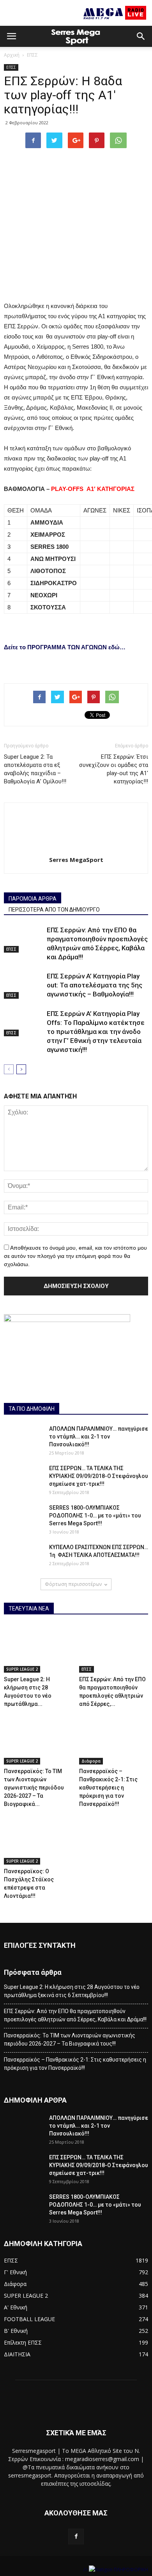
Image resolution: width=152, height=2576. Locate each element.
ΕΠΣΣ (32, 55)
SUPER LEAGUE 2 (22, 1669)
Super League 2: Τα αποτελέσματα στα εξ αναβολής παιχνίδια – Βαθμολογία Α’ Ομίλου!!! (35, 769)
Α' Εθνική (16, 2307)
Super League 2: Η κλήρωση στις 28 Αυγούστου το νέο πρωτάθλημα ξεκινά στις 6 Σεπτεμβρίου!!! (72, 1991)
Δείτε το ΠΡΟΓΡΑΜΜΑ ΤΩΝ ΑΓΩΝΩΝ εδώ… (65, 647)
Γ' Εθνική (15, 2272)
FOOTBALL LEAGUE (29, 2319)
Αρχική (12, 55)
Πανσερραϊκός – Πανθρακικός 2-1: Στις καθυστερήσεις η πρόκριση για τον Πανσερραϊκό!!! (108, 1788)
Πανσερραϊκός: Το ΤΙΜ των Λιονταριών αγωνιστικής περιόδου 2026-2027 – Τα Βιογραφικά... (34, 1788)
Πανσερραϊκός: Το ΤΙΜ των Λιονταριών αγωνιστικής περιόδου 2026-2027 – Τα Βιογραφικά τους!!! (70, 2039)
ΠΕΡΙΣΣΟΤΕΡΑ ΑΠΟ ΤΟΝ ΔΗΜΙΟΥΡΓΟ (54, 910)
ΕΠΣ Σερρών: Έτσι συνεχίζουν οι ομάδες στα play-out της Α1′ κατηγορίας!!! (114, 769)
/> (86, 2570)
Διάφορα (91, 1761)
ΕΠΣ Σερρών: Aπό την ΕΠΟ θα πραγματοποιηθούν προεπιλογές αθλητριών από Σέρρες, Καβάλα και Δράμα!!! (75, 2015)
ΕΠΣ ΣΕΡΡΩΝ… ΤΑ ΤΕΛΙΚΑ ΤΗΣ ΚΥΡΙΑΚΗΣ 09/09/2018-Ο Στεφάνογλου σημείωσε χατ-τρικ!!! (99, 1476)
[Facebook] (76, 2537)
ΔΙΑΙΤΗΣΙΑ (17, 2354)
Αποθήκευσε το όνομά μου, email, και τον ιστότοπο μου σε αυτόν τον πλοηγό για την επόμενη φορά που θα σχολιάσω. (75, 1256)
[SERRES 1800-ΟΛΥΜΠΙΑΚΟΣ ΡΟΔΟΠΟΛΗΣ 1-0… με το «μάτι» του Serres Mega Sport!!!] (23, 1517)
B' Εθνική (16, 2331)
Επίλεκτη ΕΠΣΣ (23, 2342)
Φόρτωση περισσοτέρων (73, 1584)
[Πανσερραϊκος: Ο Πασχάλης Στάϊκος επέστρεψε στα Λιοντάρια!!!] (39, 1841)
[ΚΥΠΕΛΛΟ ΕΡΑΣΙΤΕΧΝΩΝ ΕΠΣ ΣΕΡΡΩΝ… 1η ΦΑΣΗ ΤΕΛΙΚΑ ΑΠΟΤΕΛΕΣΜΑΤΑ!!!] (23, 1557)
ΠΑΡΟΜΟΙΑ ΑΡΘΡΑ (33, 899)
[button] (141, 36)
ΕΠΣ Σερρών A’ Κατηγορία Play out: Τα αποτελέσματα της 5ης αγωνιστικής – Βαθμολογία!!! (95, 985)
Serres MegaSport (76, 860)
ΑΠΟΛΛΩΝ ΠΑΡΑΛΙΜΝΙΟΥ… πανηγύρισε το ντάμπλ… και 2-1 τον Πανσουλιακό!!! (99, 1437)
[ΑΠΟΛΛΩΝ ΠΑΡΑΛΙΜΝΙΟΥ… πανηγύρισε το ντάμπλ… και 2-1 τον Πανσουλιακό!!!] (23, 1438)
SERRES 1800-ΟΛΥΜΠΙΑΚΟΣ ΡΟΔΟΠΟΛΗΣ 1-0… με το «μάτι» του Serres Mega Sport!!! (95, 1516)
